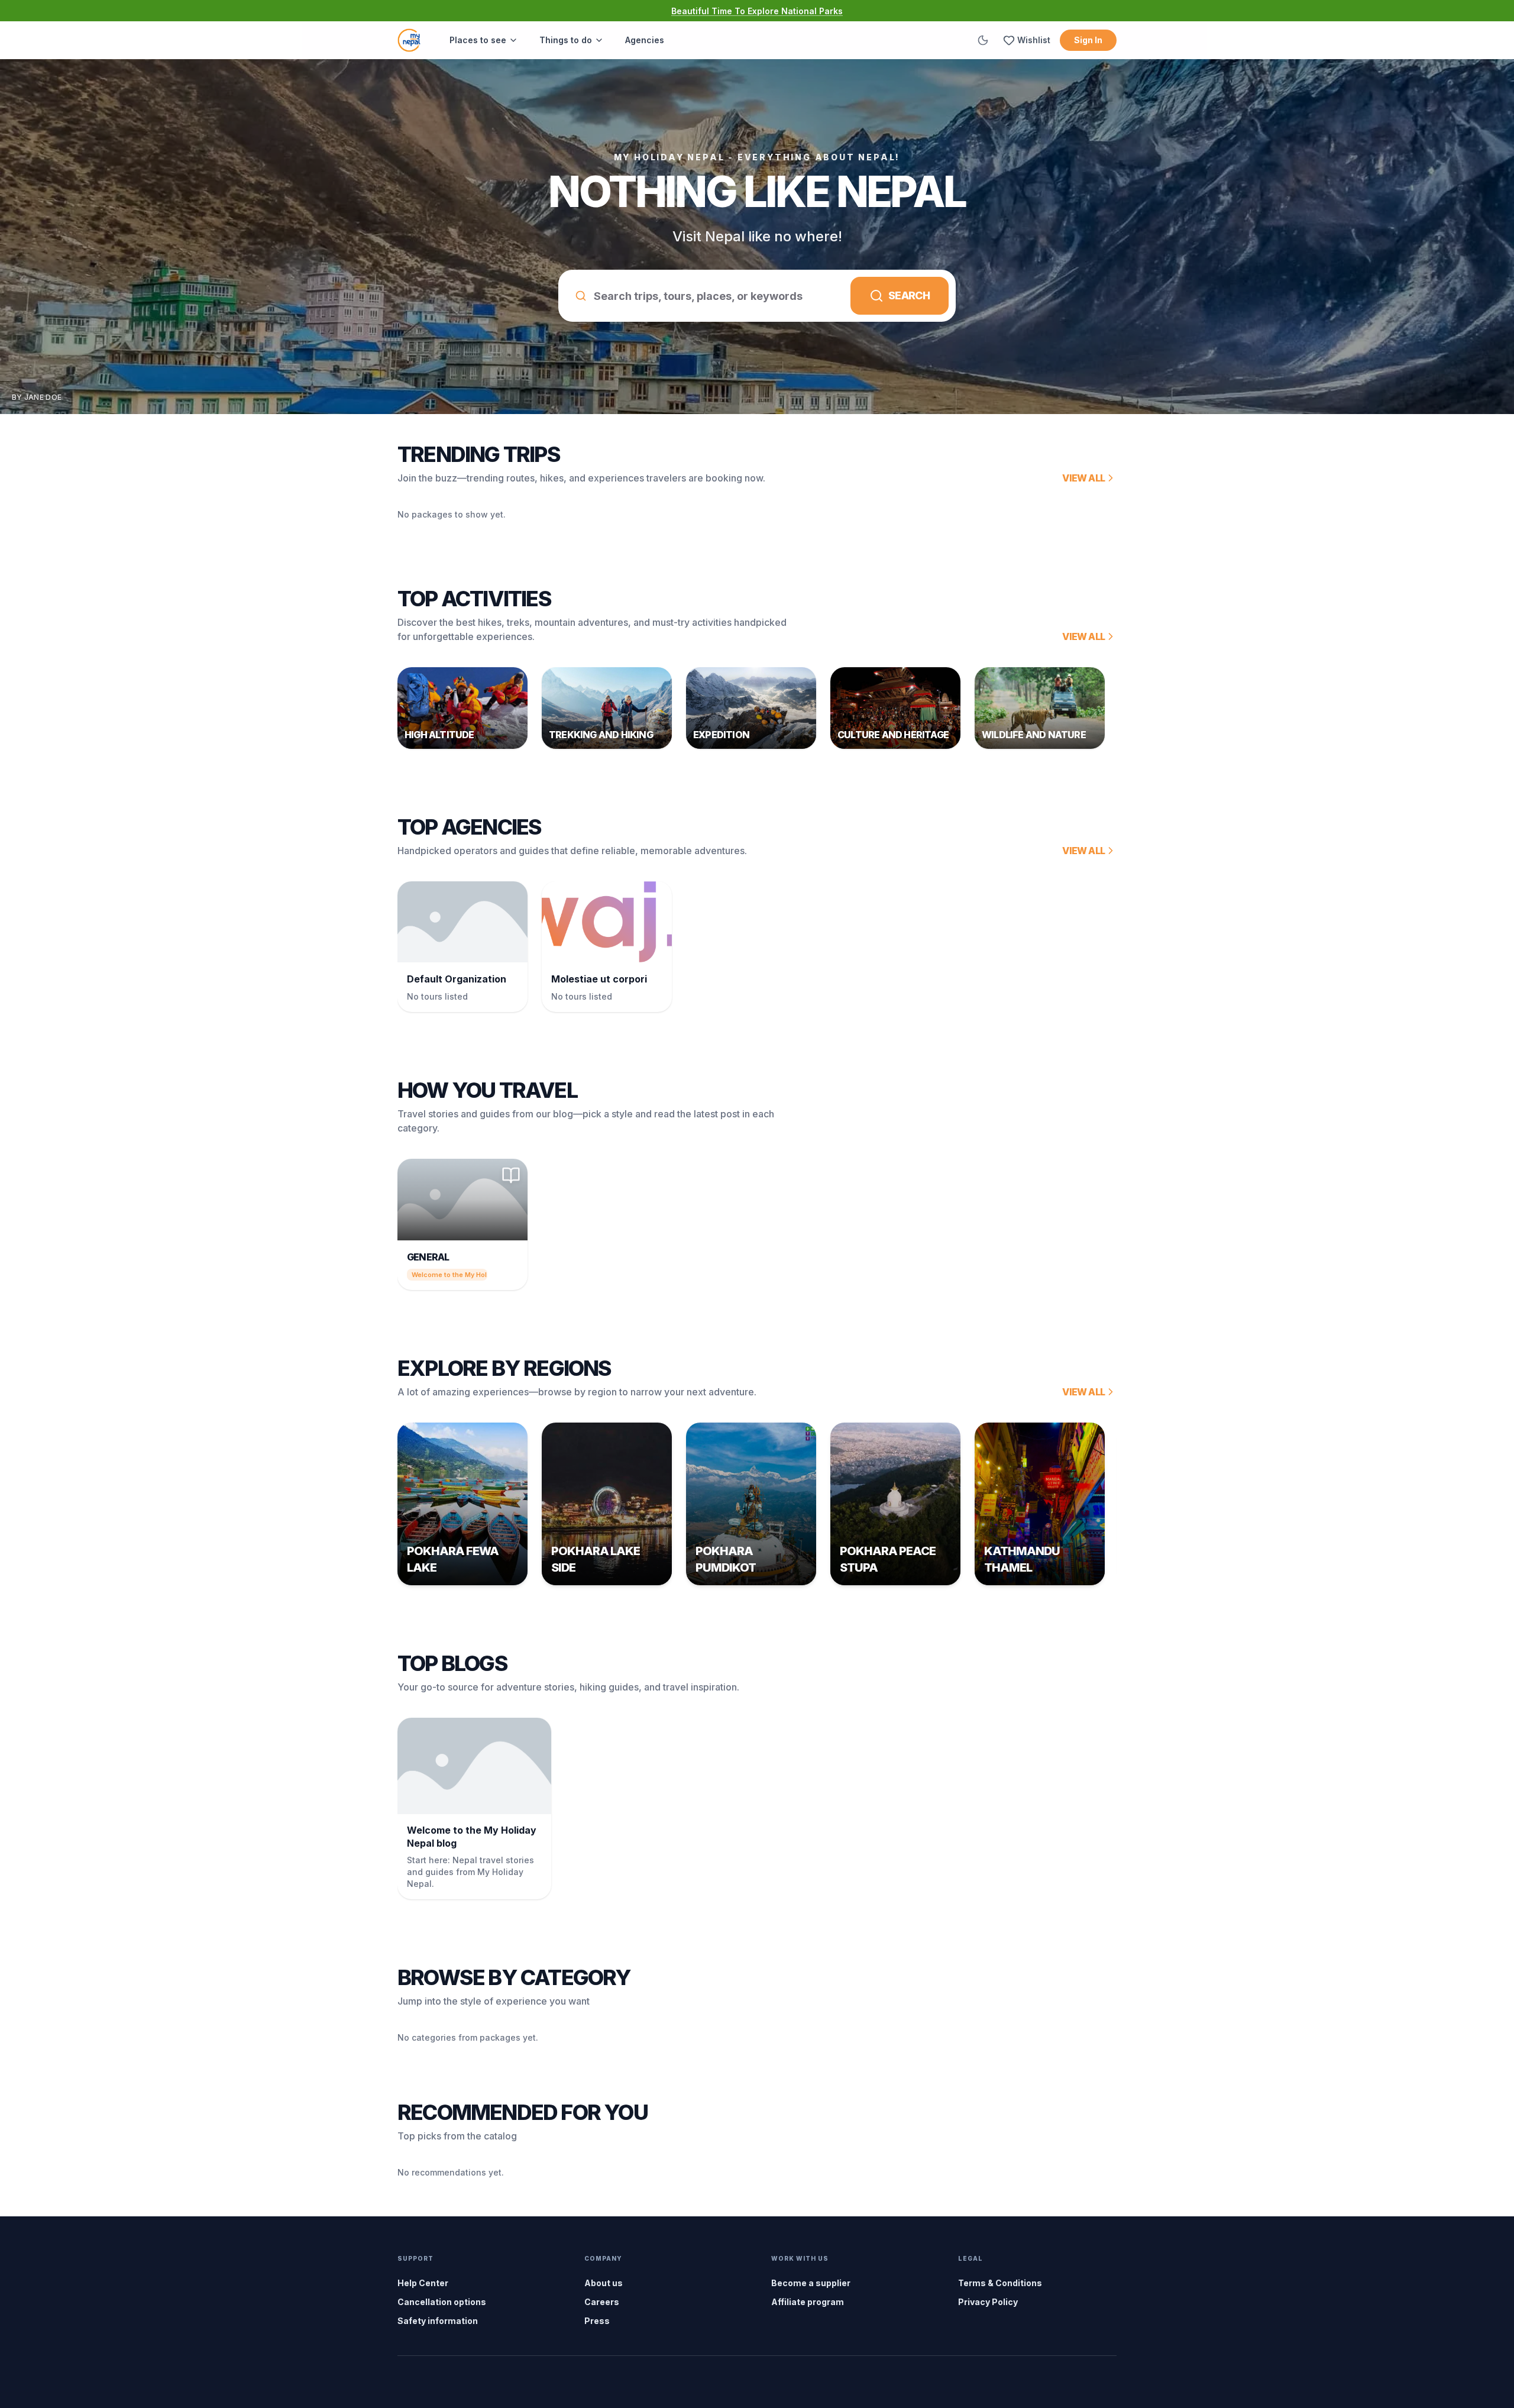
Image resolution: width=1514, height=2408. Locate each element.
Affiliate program (808, 2302)
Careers (602, 2302)
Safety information (438, 2321)
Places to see (478, 40)
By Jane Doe (37, 397)
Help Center (423, 2283)
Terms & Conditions (1000, 2283)
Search (909, 295)
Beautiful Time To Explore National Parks (757, 11)
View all (1083, 478)
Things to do (566, 40)
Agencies (645, 40)
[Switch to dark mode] (983, 40)
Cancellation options (442, 2302)
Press (597, 2321)
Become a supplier (811, 2283)
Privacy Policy (988, 2302)
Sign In (1088, 40)
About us (604, 2283)
